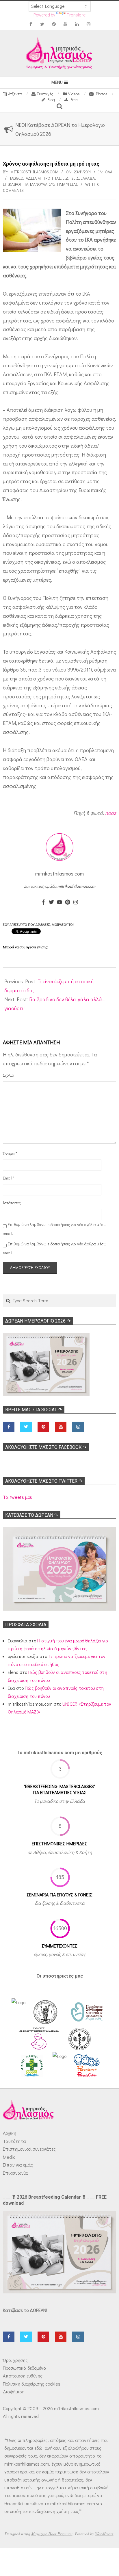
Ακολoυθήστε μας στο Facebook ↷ (46, 1447)
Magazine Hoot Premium (52, 2534)
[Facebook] (43, 902)
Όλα (109, 172)
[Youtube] (59, 902)
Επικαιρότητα (16, 184)
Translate (76, 15)
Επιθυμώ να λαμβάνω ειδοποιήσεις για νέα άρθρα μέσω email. (55, 1248)
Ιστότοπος (11, 1203)
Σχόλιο (8, 1075)
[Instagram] (76, 902)
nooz (111, 813)
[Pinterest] (68, 902)
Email (9, 1178)
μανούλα (39, 184)
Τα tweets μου (17, 1497)
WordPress (104, 2534)
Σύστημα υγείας (63, 184)
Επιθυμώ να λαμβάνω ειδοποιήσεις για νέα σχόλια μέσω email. (55, 1229)
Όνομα (10, 1153)
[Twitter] (51, 902)
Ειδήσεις (71, 178)
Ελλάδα (88, 178)
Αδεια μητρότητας (43, 178)
